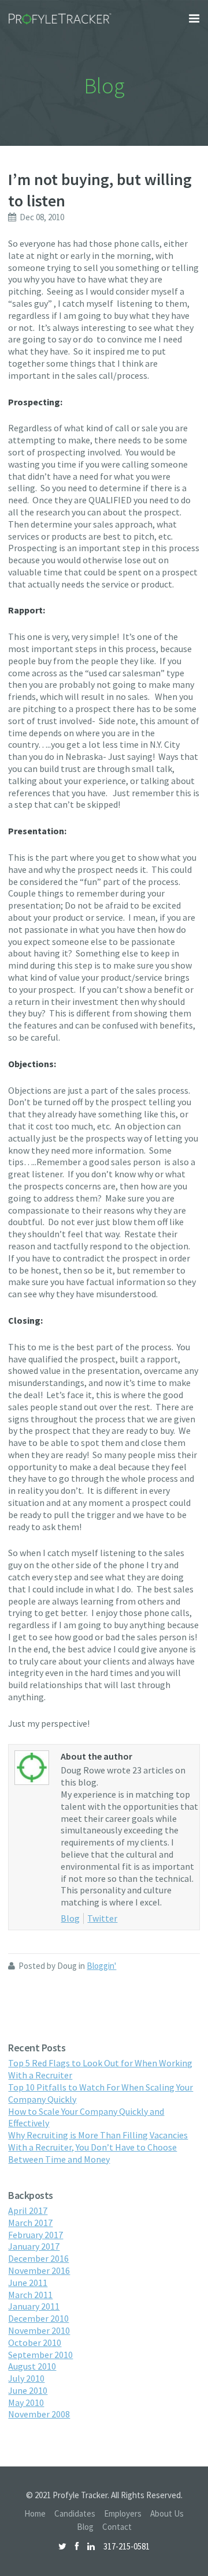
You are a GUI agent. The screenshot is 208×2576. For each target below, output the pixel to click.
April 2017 (28, 2210)
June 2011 (28, 2283)
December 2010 (38, 2318)
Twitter (102, 1918)
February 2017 (36, 2235)
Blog (70, 1918)
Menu (194, 18)
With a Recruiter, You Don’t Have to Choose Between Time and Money (92, 2153)
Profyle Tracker (60, 19)
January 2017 (34, 2246)
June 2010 (28, 2390)
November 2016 (39, 2270)
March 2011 (30, 2295)
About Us (167, 2513)
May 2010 (26, 2402)
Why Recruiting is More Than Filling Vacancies (98, 2135)
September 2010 (40, 2355)
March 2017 (30, 2223)
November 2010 (39, 2330)
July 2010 (26, 2378)
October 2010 (35, 2342)
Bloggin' (101, 1966)
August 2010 (32, 2366)
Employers (123, 2513)
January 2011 (34, 2306)
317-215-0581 (127, 2546)
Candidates (75, 2513)
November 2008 (39, 2414)
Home (35, 2513)
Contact (117, 2527)
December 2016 (38, 2258)
